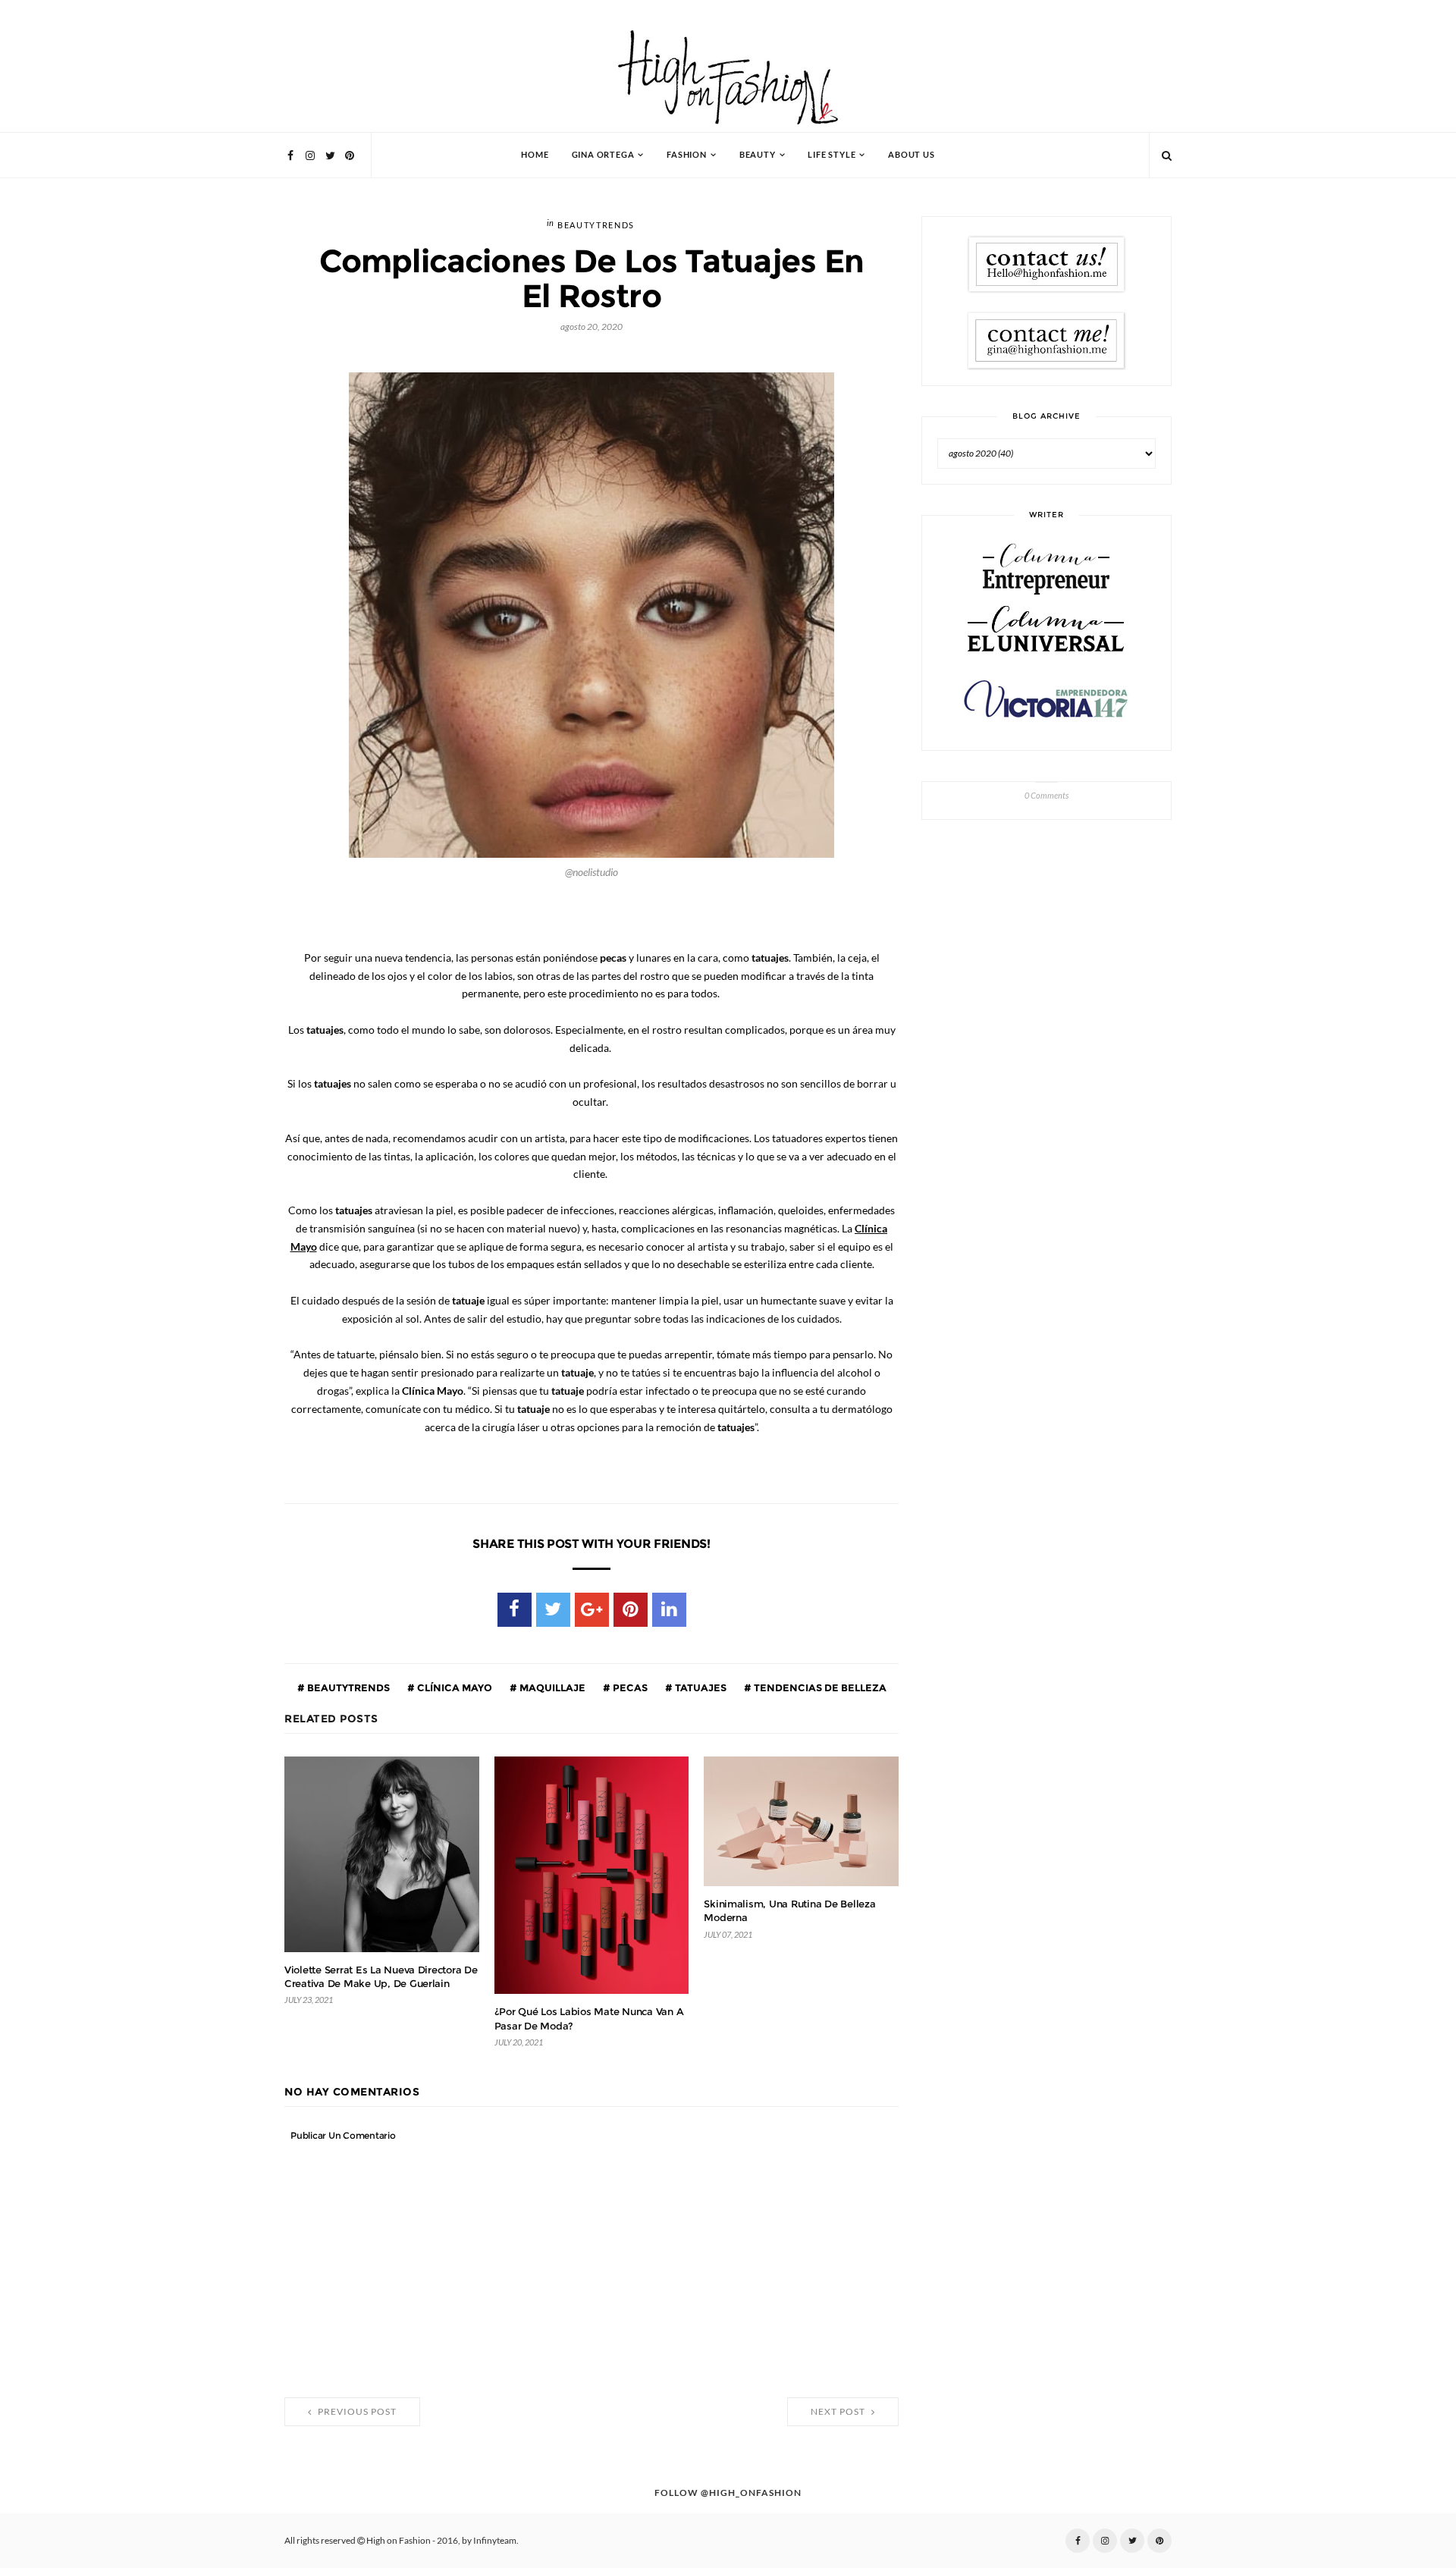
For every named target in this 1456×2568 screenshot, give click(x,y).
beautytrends (596, 226)
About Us (911, 155)
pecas (629, 1687)
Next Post (839, 2412)
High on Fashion (399, 2541)
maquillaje (551, 1687)
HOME (535, 155)
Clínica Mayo (453, 1687)
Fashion (687, 155)
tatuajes (700, 1687)
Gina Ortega (603, 155)
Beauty (758, 155)
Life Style (832, 155)
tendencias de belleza (819, 1687)
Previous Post (356, 2412)
